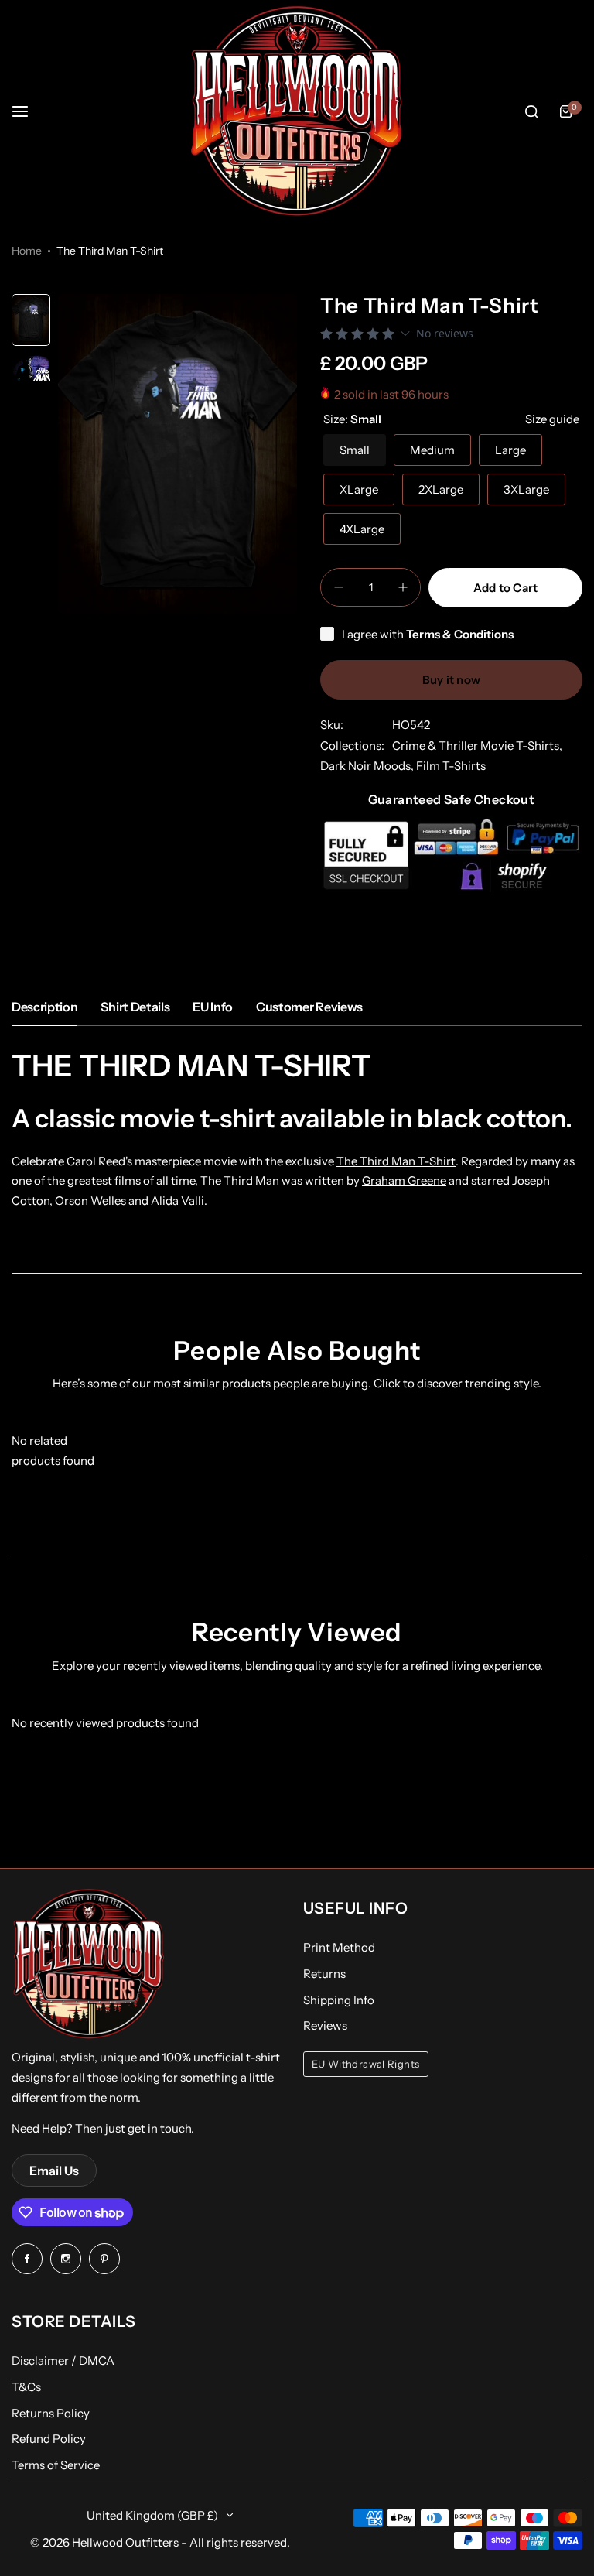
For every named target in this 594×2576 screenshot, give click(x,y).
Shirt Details (135, 1007)
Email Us (54, 2171)
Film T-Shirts (451, 766)
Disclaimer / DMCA (63, 2360)
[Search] (531, 111)
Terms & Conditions (460, 634)
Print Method (339, 1947)
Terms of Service (56, 2465)
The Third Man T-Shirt (396, 1161)
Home (27, 251)
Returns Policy (51, 2413)
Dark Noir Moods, (368, 766)
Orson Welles (90, 1201)
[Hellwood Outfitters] (297, 111)
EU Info (213, 1007)
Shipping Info (339, 2000)
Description (44, 1007)
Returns (324, 1974)
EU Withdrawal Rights (366, 2064)
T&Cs (26, 2387)
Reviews (325, 2025)
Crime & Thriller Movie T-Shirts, (477, 746)
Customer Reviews (309, 1007)
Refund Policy (49, 2439)
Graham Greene (404, 1180)
